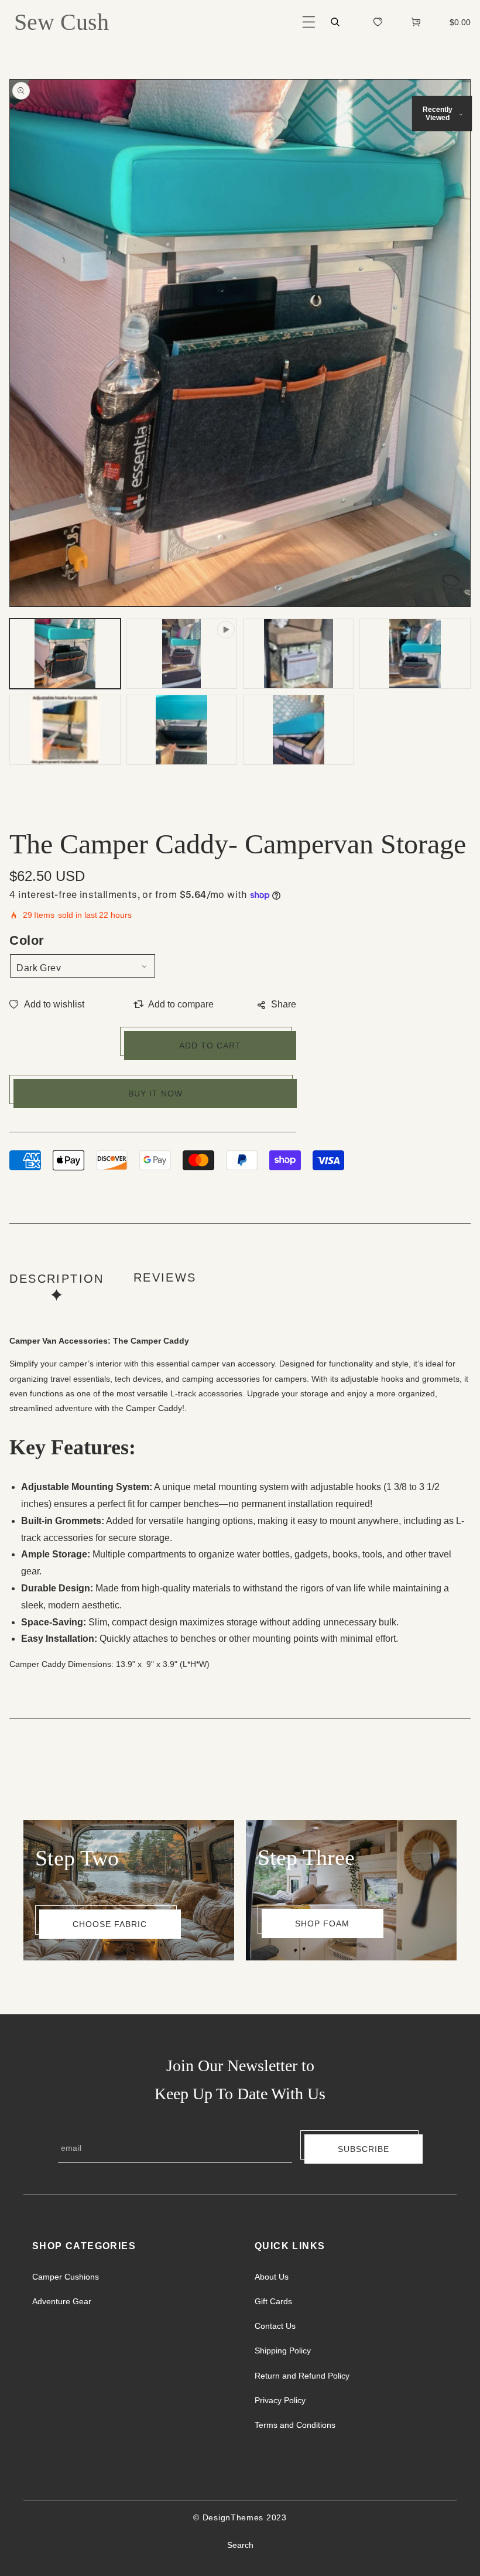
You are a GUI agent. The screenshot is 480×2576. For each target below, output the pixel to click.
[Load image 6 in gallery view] (298, 730)
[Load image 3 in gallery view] (415, 654)
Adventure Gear (62, 2301)
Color (27, 940)
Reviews (165, 1277)
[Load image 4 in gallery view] (65, 730)
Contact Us (275, 2326)
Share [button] (284, 1004)
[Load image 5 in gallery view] (182, 730)
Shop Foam (322, 1924)
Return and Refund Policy (302, 2376)
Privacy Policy (280, 2400)
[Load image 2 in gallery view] (298, 654)
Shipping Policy (283, 2350)
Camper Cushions (66, 2277)
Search (240, 2545)
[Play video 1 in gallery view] (182, 654)
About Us (272, 2277)
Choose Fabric (110, 1924)
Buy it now (155, 1094)
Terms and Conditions (295, 2425)
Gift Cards (273, 2301)
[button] (309, 22)
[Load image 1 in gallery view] (65, 654)
